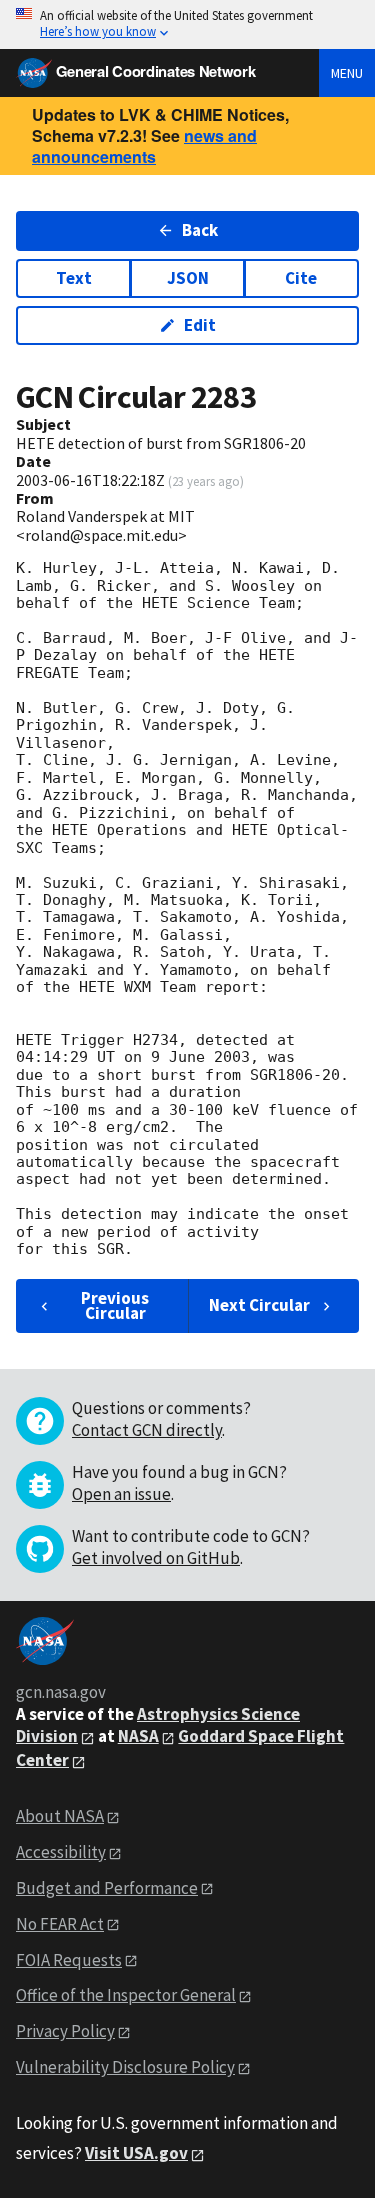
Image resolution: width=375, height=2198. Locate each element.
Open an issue (121, 1494)
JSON (188, 278)
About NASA (60, 1816)
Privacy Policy (65, 2031)
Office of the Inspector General (126, 1995)
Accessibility (61, 1852)
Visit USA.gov (136, 2153)
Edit (200, 325)
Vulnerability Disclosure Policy (125, 2067)
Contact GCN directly (147, 1430)
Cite (301, 278)
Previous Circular (115, 1305)
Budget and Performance (107, 1888)
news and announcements (144, 146)
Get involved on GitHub (156, 1558)
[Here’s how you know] (187, 24)
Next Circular (259, 1305)
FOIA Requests (69, 1960)
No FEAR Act (60, 1924)
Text (74, 278)
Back (200, 230)
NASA (138, 1736)
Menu (347, 73)
